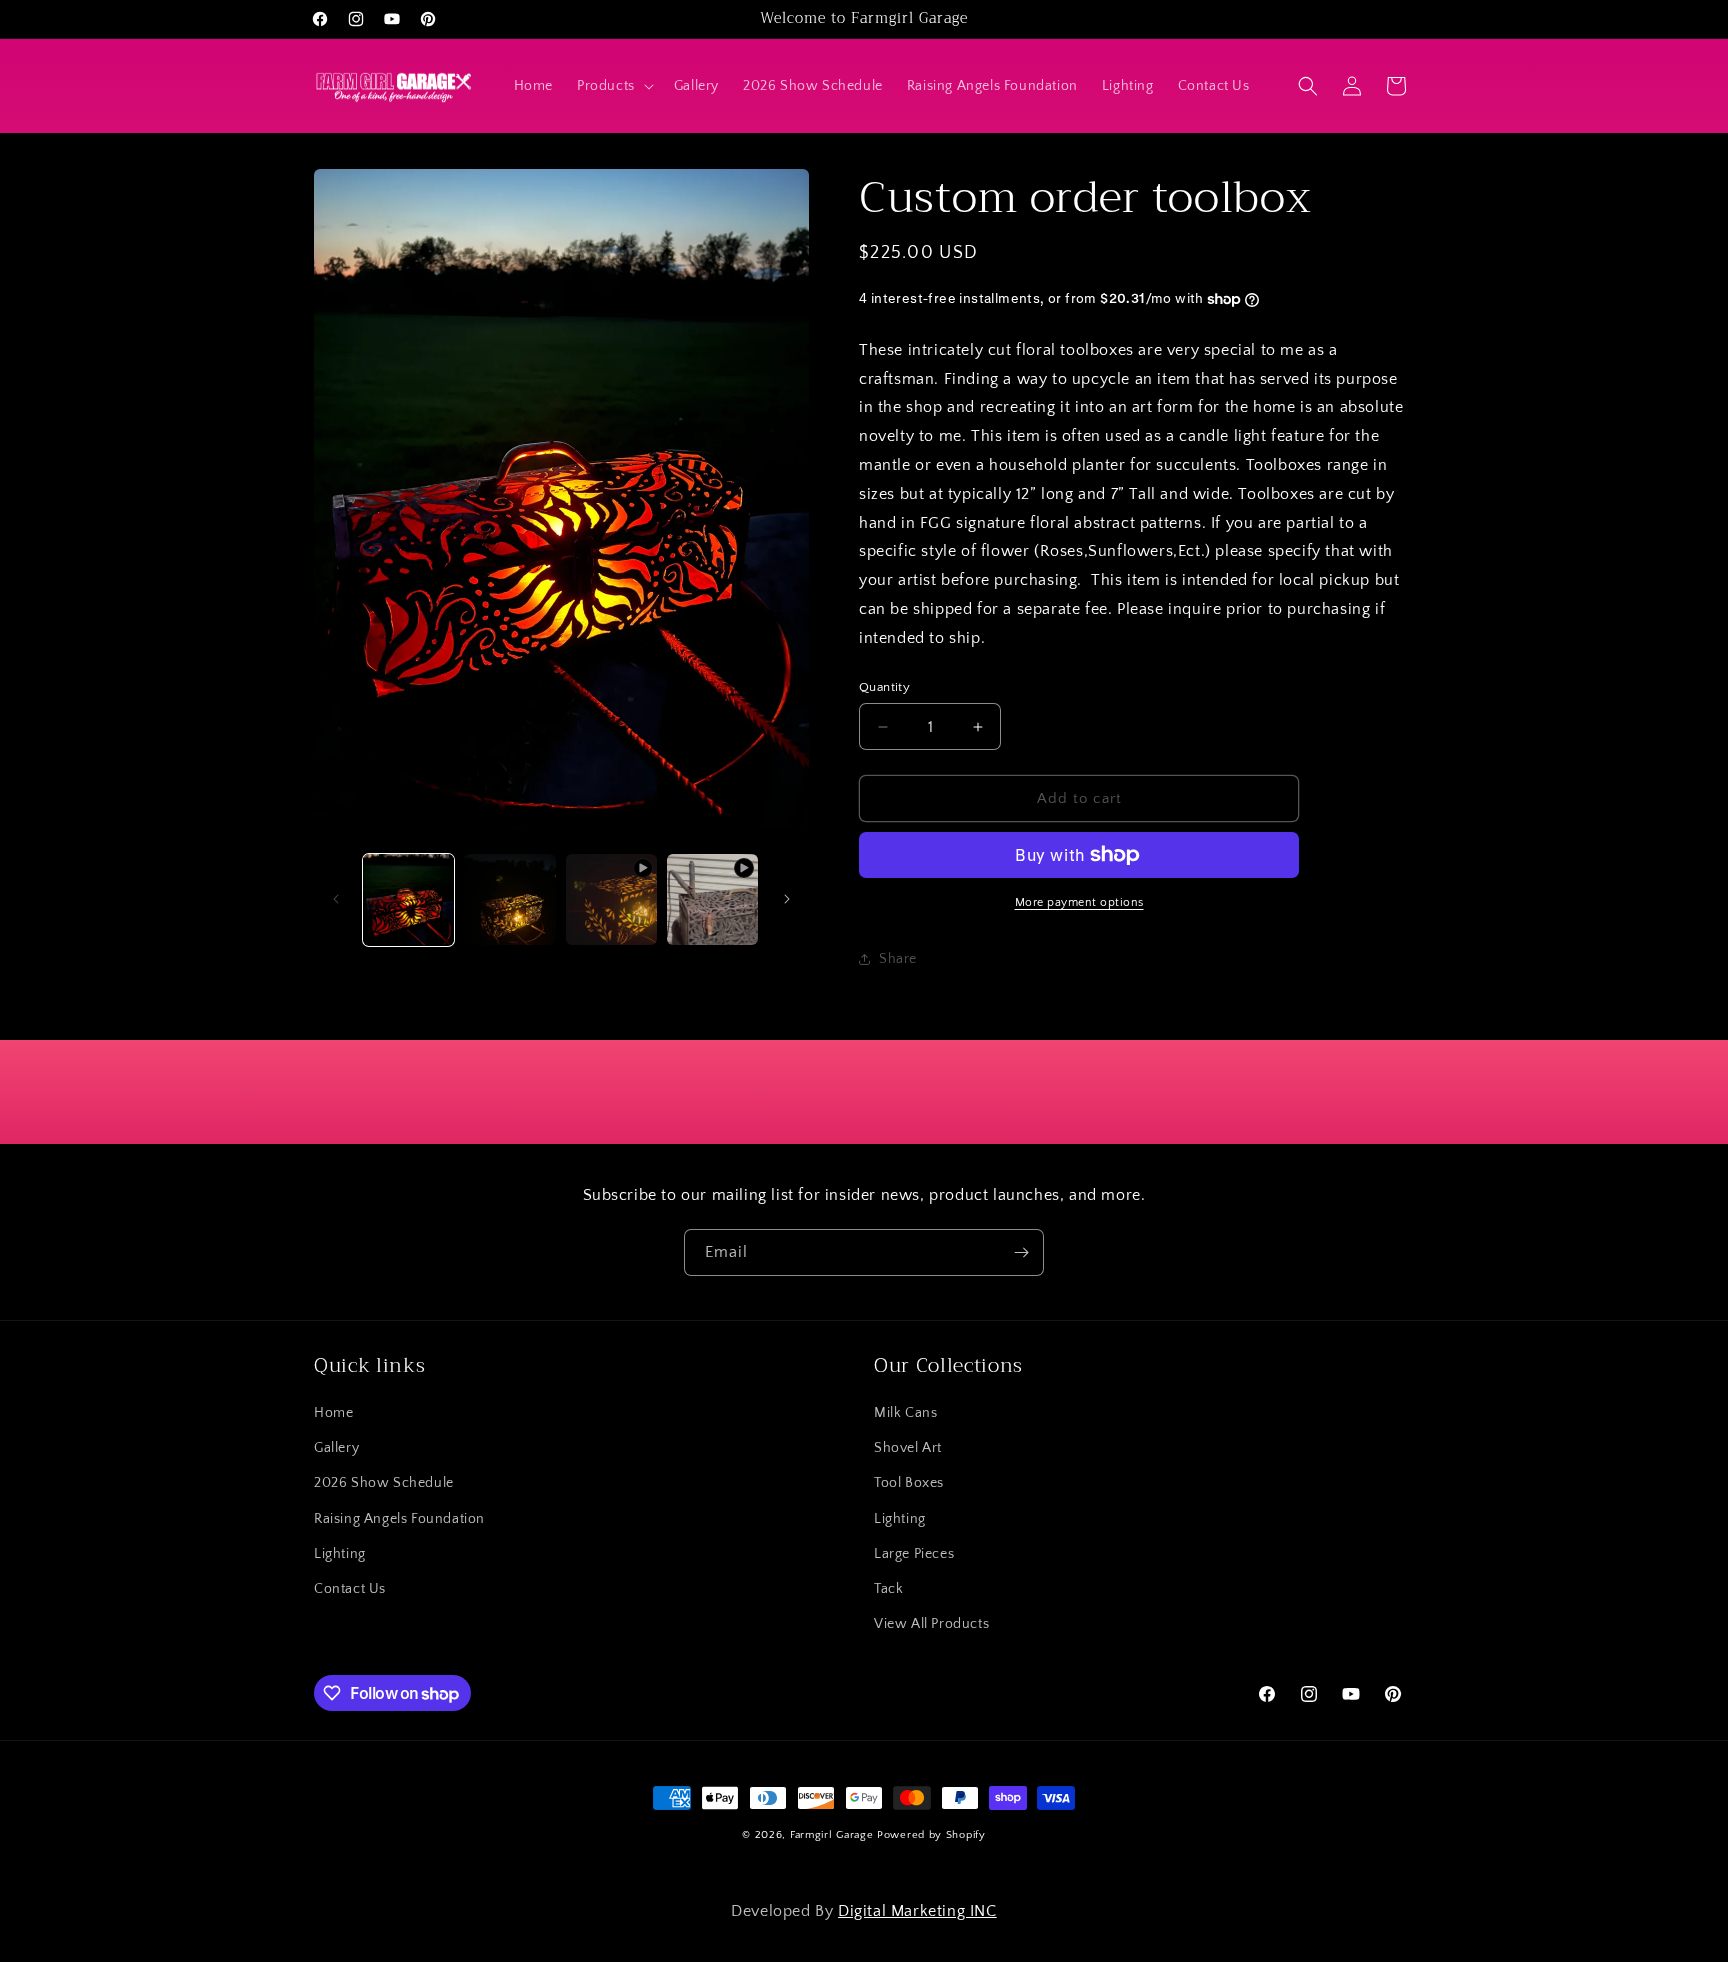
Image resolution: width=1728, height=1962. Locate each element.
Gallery (336, 1449)
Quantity (884, 687)
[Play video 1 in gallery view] (611, 899)
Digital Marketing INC (917, 1911)
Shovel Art (908, 1449)
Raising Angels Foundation (399, 1519)
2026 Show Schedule (384, 1484)
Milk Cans (905, 1414)
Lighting (340, 1554)
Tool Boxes (909, 1484)
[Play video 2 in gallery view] (712, 899)
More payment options (1079, 902)
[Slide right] (787, 899)
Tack (888, 1589)
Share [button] (898, 959)
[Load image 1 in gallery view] (408, 899)
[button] (613, 86)
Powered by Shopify (931, 1835)
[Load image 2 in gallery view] (509, 899)
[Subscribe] (1021, 1252)
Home (333, 1414)
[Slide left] (336, 899)
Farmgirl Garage (832, 1835)
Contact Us (350, 1589)
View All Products (931, 1625)
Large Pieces (914, 1554)
